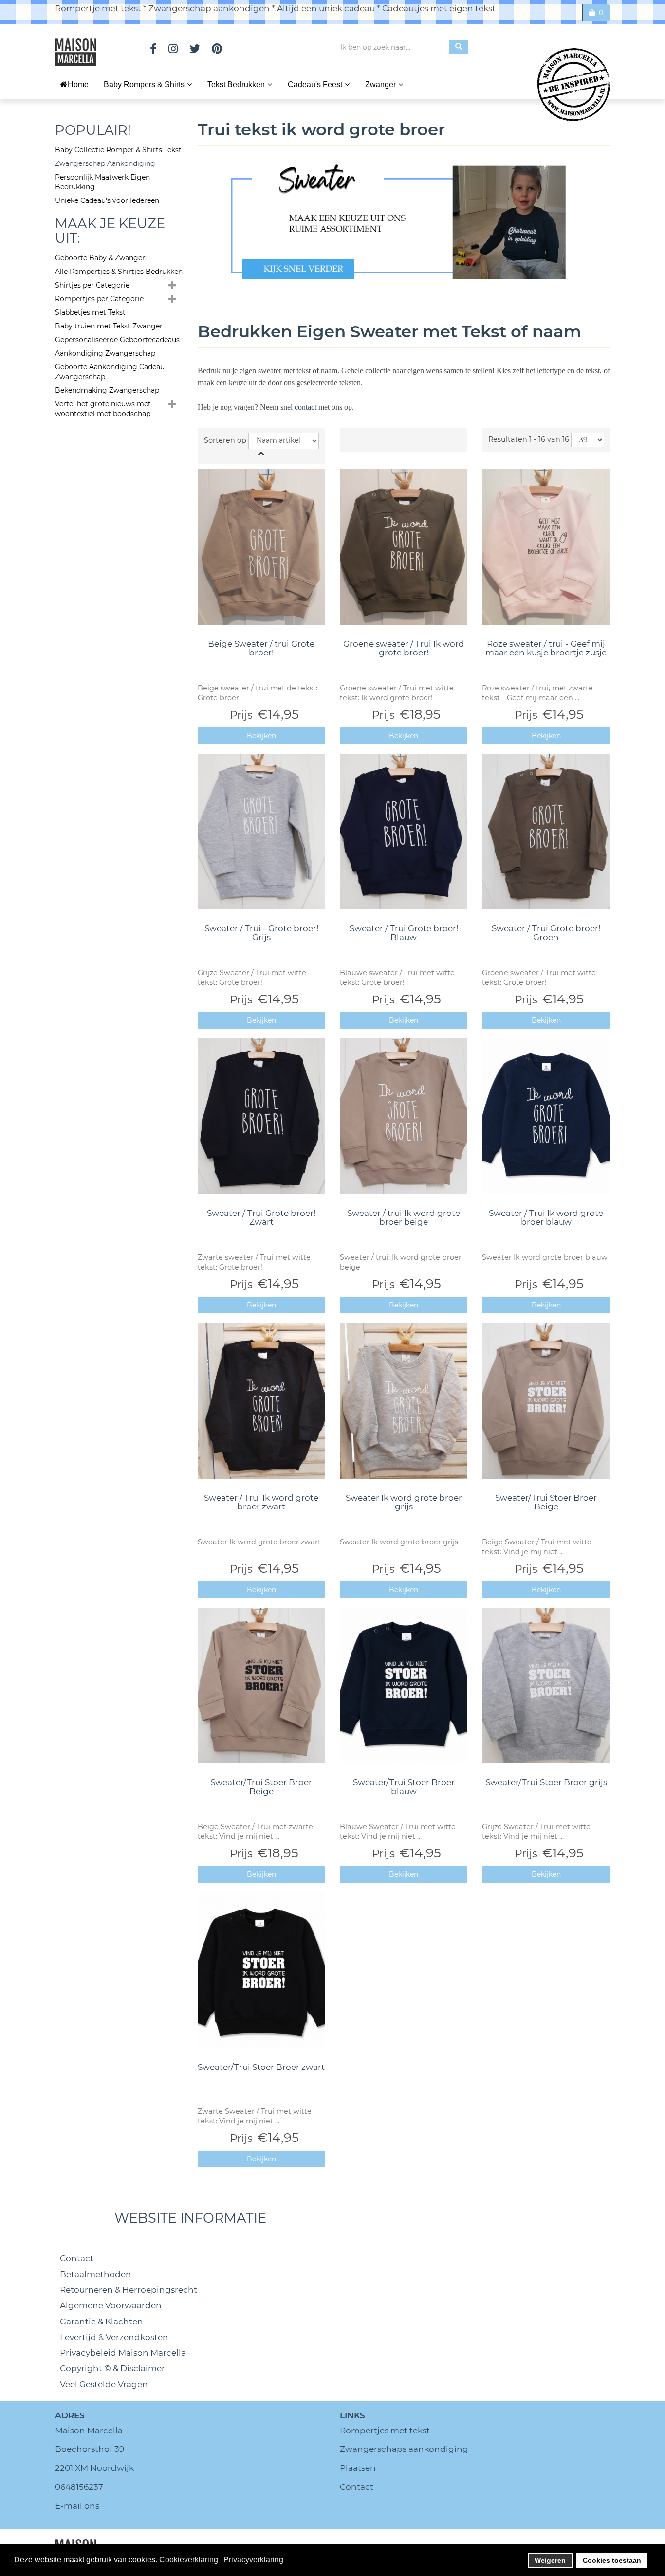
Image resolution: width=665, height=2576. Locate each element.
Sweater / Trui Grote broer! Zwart (261, 1218)
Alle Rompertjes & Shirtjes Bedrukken (119, 272)
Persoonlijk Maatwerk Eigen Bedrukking (102, 182)
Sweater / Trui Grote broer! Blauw (404, 933)
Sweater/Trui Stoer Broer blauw (404, 1787)
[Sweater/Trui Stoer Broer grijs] (546, 1686)
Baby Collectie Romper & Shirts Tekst (118, 150)
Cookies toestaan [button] (612, 2560)
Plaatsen (358, 2468)
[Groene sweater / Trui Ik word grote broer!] (404, 547)
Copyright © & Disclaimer (112, 2368)
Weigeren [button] (550, 2560)
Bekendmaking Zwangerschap (107, 390)
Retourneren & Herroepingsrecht (129, 2290)
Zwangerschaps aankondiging (404, 2449)
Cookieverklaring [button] (189, 2560)
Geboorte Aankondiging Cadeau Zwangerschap (110, 372)
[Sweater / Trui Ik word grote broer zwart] (261, 1401)
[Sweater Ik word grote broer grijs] (404, 1401)
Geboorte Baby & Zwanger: (101, 258)
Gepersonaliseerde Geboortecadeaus (117, 340)
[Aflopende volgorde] (261, 454)
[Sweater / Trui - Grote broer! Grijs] (261, 832)
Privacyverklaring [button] (253, 2560)
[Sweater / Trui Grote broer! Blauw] (404, 832)
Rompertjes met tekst (385, 2431)
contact (306, 407)
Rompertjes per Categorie (99, 299)
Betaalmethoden (96, 2274)
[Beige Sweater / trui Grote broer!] (261, 547)
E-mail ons (77, 2506)
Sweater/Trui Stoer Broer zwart (261, 2067)
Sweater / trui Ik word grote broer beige (404, 1218)
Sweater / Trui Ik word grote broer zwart (261, 1502)
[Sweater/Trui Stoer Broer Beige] (546, 1401)
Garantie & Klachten (102, 2322)
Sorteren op (225, 440)
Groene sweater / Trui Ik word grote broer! (404, 648)
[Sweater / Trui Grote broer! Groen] (546, 832)
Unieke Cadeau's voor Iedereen (107, 200)
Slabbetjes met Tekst (90, 312)
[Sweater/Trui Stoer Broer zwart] (261, 1970)
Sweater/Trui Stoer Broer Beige (546, 1502)
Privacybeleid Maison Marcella (123, 2353)
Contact (77, 2258)
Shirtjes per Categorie (92, 285)
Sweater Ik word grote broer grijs (404, 1502)
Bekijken (261, 736)
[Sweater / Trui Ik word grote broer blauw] (546, 1116)
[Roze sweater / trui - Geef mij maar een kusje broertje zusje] (546, 547)
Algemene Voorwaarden (111, 2305)
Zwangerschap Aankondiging (105, 163)
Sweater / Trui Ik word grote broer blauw (546, 1218)
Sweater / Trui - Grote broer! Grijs (261, 933)
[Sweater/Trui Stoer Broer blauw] (404, 1686)
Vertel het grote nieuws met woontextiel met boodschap (103, 409)
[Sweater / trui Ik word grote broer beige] (404, 1116)
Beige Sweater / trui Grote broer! (261, 648)
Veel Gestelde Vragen (104, 2384)
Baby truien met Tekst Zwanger (109, 326)
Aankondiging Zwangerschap (105, 353)
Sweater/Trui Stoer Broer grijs (546, 1782)
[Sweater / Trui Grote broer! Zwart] (261, 1116)
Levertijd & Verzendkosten (114, 2337)
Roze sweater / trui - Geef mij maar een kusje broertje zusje (546, 648)
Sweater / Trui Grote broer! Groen (546, 933)
